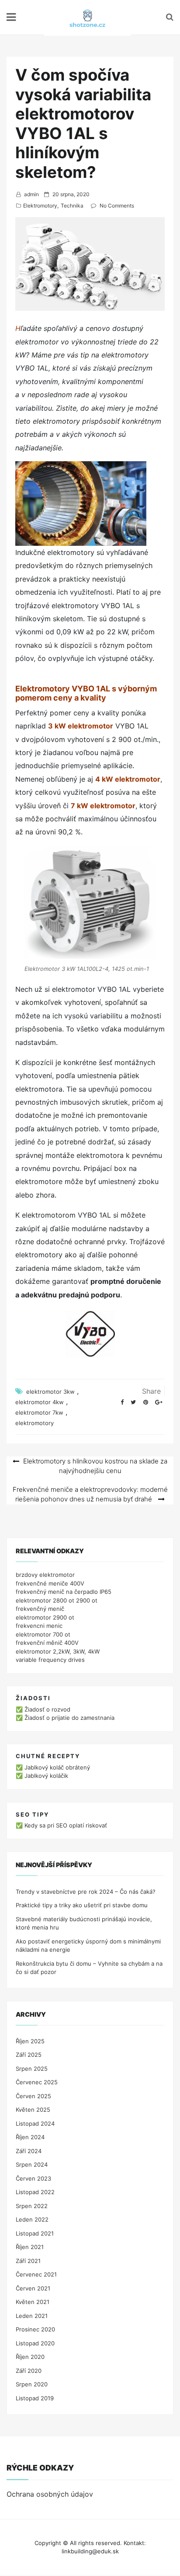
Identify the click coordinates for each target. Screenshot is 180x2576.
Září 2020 (29, 2371)
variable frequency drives (50, 1660)
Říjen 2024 (30, 2137)
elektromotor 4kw (40, 1402)
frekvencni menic (39, 1626)
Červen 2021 (33, 2288)
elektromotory (35, 1423)
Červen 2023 (33, 2178)
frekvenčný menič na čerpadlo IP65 (64, 1592)
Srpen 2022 (32, 2206)
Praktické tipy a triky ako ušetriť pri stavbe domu (82, 1905)
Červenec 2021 (36, 2274)
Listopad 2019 (35, 2398)
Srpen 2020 (32, 2384)
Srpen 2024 (32, 2164)
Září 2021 (28, 2261)
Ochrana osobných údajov (50, 2494)
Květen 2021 (33, 2302)
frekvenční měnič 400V (47, 1643)
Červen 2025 (33, 2096)
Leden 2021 (32, 2316)
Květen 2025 (33, 2110)
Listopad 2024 (35, 2123)
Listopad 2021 (35, 2233)
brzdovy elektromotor (45, 1575)
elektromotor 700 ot (43, 1634)
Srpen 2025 (32, 2069)
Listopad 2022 (35, 2192)
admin (31, 194)
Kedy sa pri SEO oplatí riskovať (66, 1825)
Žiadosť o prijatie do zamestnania (69, 1718)
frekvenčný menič (40, 1609)
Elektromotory (40, 206)
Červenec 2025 (37, 2082)
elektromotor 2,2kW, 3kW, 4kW (58, 1651)
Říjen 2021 (30, 2247)
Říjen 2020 (30, 2357)
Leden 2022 (32, 2219)
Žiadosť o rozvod (47, 1709)
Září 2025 (29, 2055)
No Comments (117, 206)
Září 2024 (29, 2151)
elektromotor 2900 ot (45, 1617)
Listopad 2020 (35, 2343)
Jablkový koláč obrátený (57, 1767)
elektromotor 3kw (50, 1392)
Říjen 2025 (30, 2041)
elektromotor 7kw (39, 1412)
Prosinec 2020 (35, 2329)
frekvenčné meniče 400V (50, 1583)
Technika (72, 206)
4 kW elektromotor (128, 779)
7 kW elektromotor (103, 806)
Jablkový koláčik (46, 1776)
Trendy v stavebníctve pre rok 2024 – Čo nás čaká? (86, 1892)
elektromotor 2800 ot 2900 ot (57, 1600)
